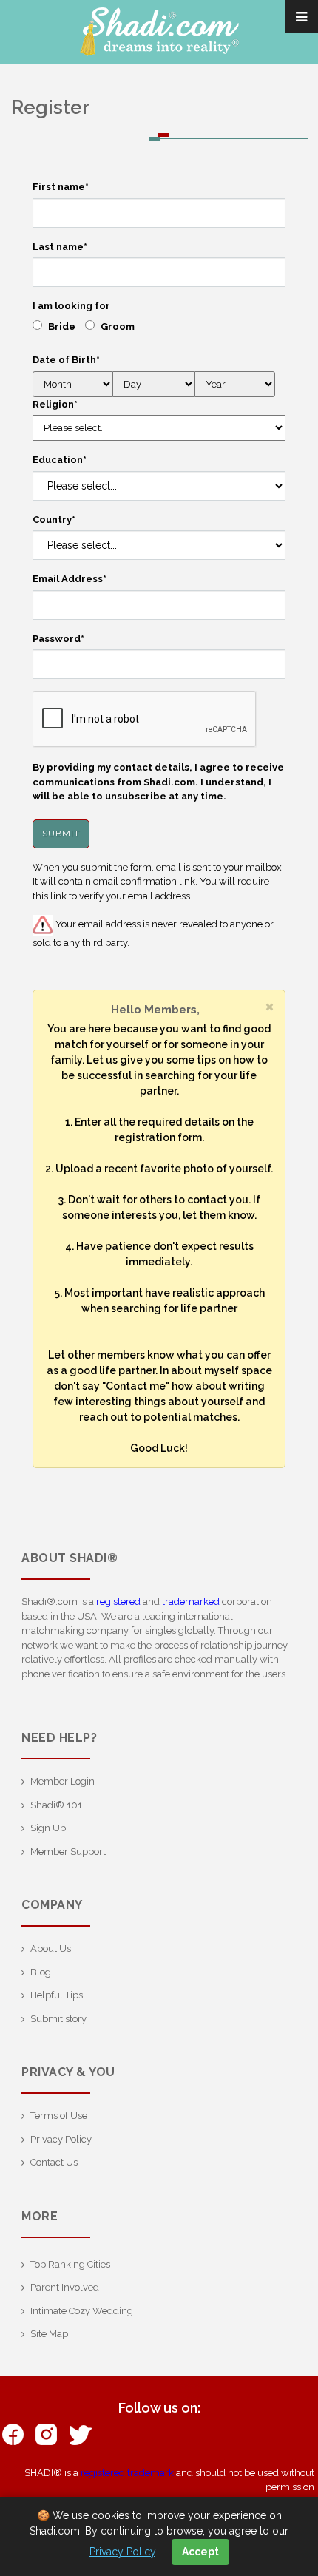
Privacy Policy (61, 2139)
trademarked (191, 1602)
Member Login (62, 1781)
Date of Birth (66, 360)
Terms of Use (59, 2116)
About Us (51, 1948)
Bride (62, 327)
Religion (55, 404)
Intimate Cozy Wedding (82, 2311)
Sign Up (48, 1828)
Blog (41, 1972)
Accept (200, 2552)
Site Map (49, 2334)
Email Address (70, 579)
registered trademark (127, 2473)
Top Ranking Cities (70, 2264)
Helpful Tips (57, 1995)
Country (54, 520)
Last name (60, 247)
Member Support (68, 1852)
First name (61, 187)
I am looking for (71, 306)
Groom (118, 327)
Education (60, 460)
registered (118, 1602)
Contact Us (54, 2162)
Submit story (58, 2019)
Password (58, 639)
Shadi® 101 (56, 1805)
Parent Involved (65, 2287)
